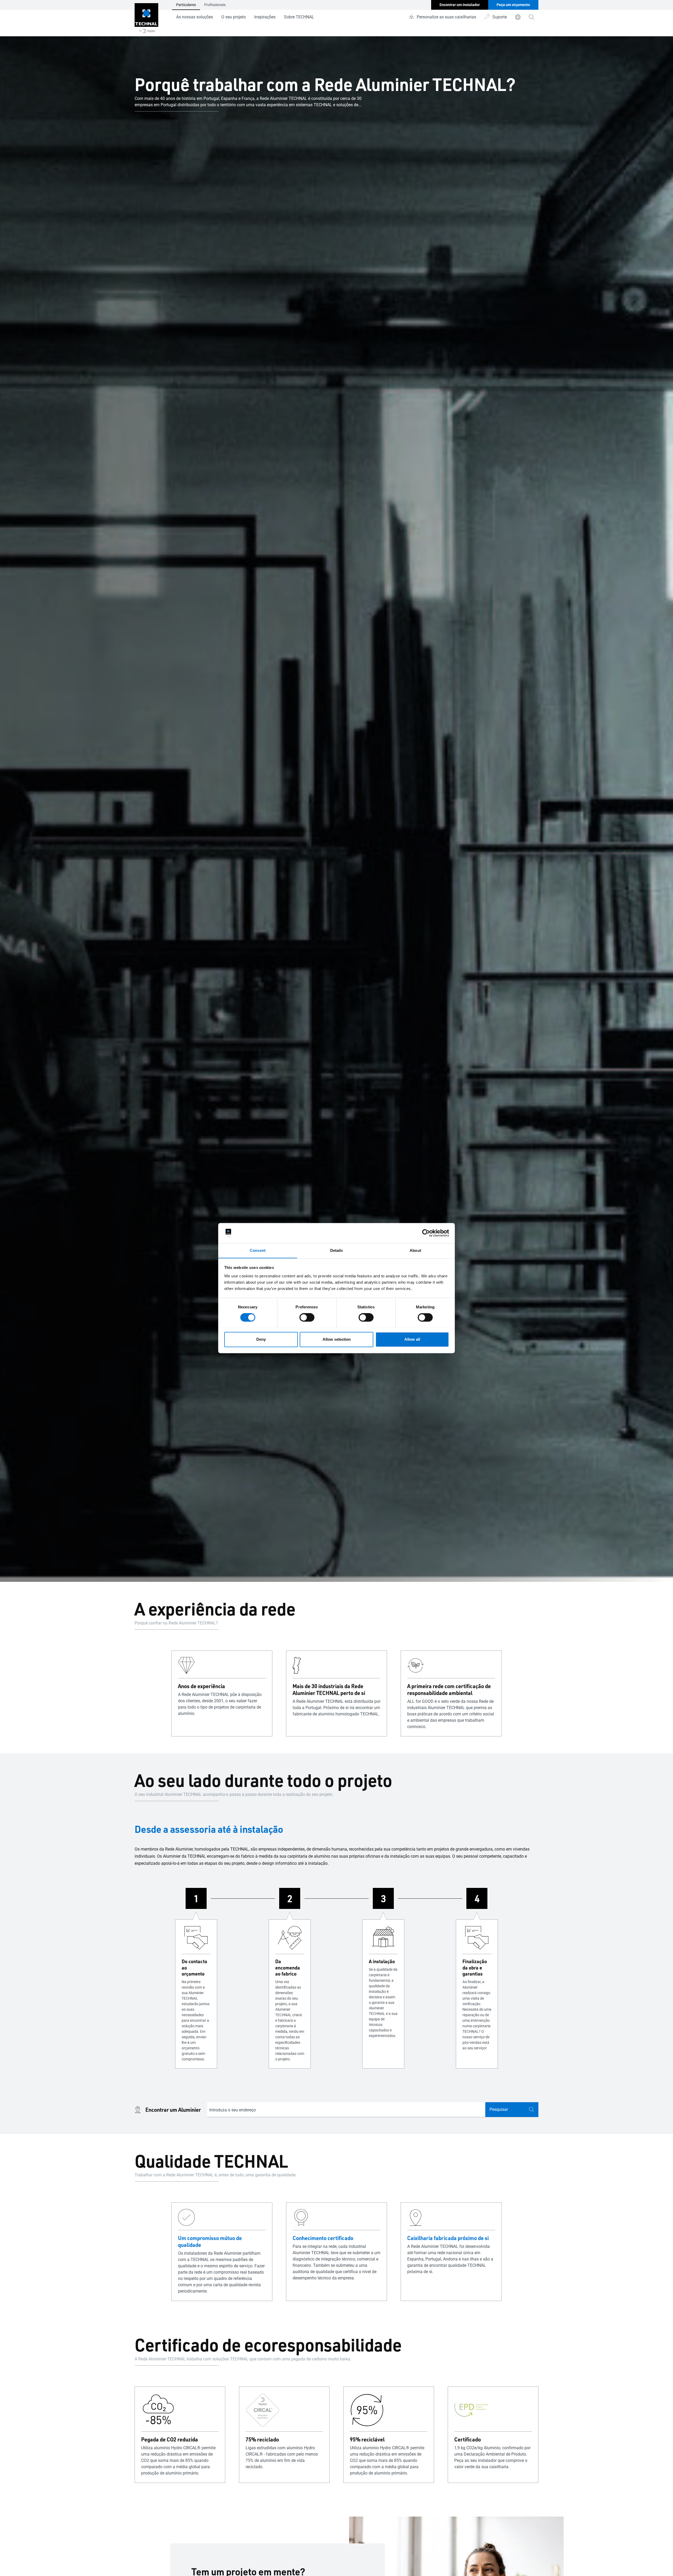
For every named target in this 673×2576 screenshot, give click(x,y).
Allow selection (337, 1339)
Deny (261, 1339)
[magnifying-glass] (532, 17)
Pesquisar (499, 2109)
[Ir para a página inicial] (146, 18)
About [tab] (415, 1250)
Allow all (412, 1339)
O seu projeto (234, 17)
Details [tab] (337, 1250)
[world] (518, 17)
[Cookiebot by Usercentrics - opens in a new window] (426, 1233)
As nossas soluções (195, 17)
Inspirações (265, 17)
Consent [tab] (258, 1250)
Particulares (186, 5)
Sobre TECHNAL (299, 17)
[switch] (307, 1317)
